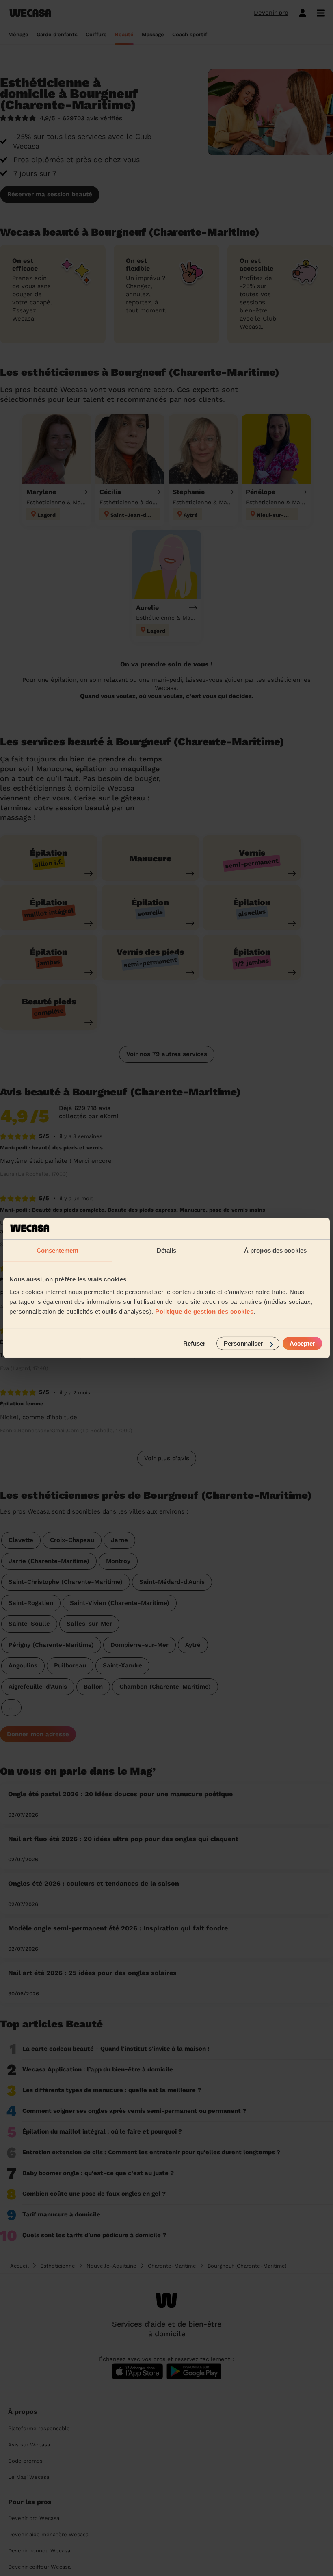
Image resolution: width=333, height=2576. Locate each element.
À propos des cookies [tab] (275, 1250)
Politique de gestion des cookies (204, 1311)
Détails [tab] (167, 1250)
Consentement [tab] (57, 1250)
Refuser (194, 1343)
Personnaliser (243, 1343)
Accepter (302, 1343)
